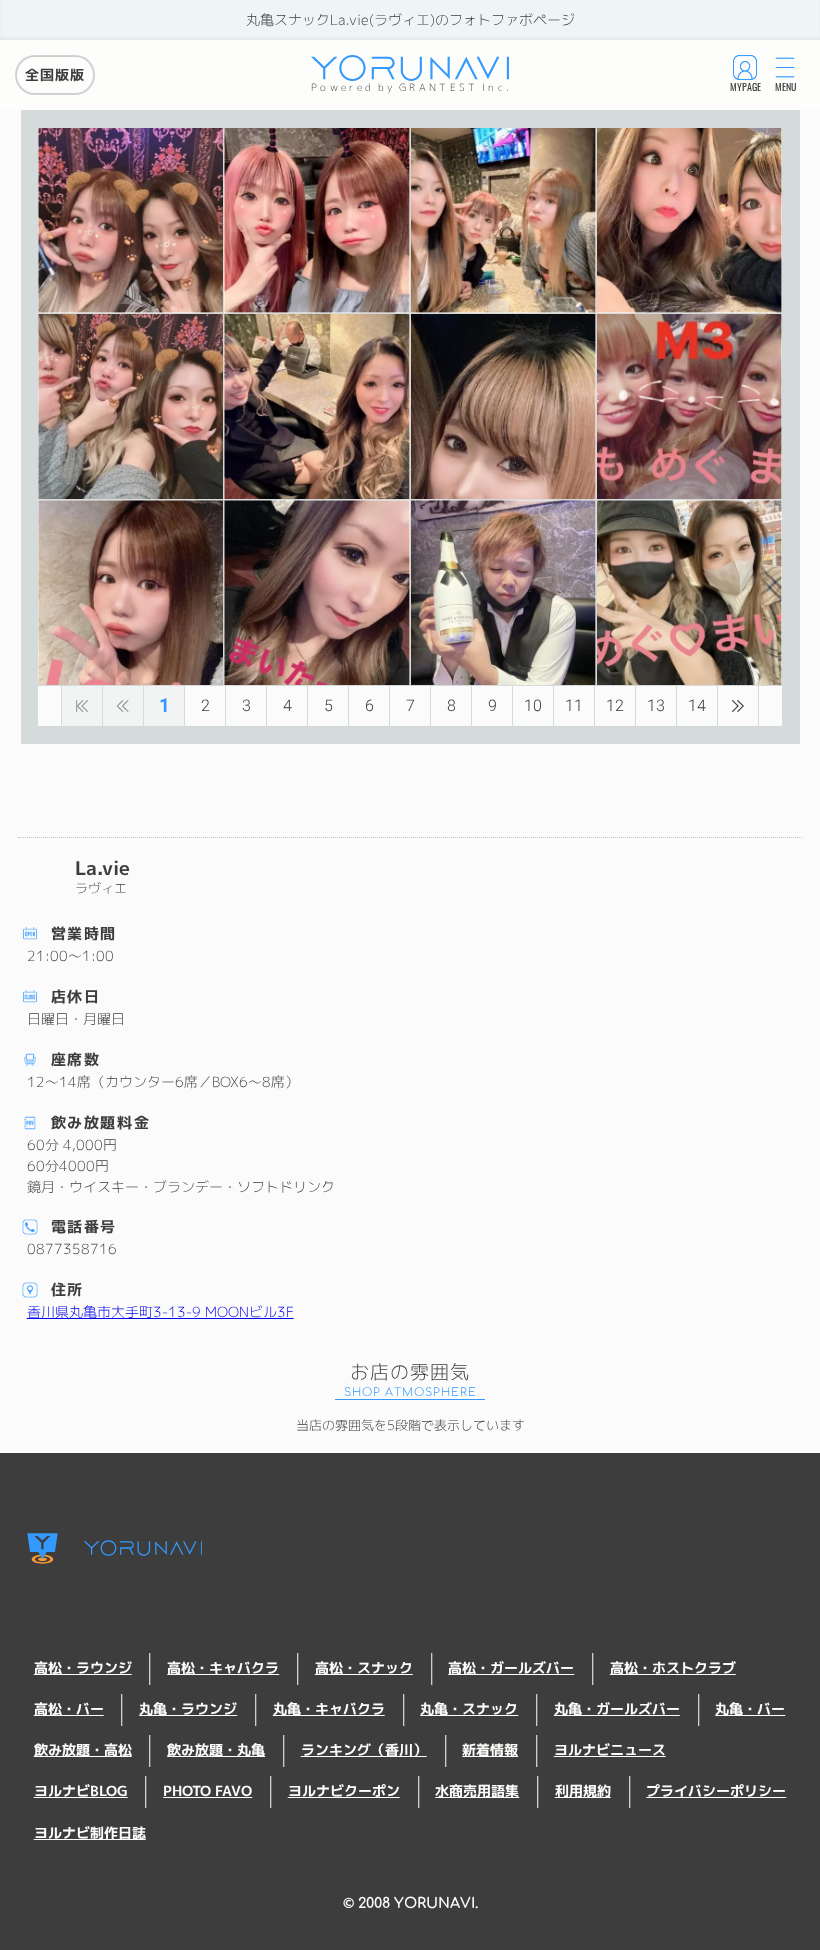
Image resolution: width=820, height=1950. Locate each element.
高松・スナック (364, 1668)
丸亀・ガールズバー (617, 1709)
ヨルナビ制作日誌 (90, 1833)
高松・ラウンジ (83, 1668)
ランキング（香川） (364, 1750)
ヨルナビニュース (610, 1750)
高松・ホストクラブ (673, 1668)
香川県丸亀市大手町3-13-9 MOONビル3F (160, 1312)
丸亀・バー (750, 1709)
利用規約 (583, 1791)
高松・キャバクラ (223, 1668)
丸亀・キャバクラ (329, 1709)
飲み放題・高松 (83, 1750)
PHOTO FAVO (207, 1791)
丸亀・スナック (469, 1709)
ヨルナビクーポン (344, 1791)
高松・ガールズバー (511, 1668)
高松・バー (69, 1709)
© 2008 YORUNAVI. (410, 1903)
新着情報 (490, 1750)
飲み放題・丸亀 (216, 1750)
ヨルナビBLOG (81, 1791)
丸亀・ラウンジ (188, 1709)
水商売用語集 (477, 1791)
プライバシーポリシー (716, 1791)
